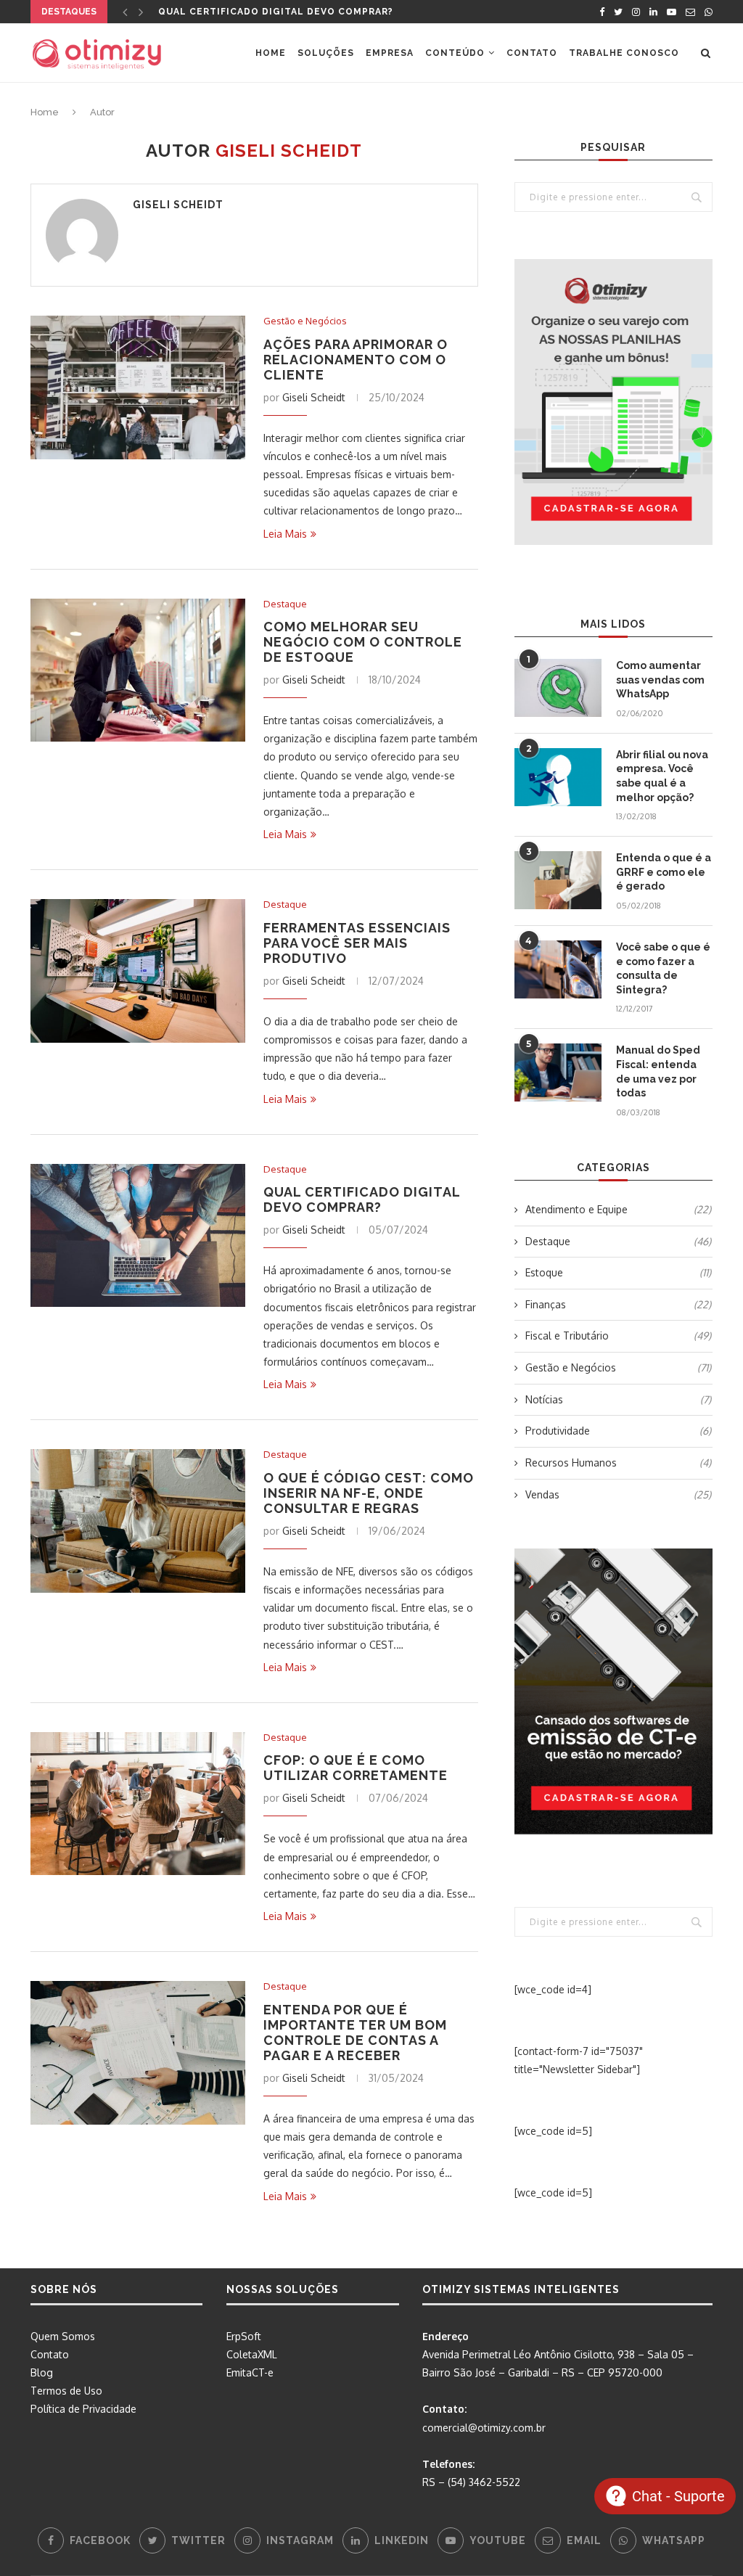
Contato (532, 53)
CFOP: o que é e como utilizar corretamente (356, 1768)
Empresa (390, 53)
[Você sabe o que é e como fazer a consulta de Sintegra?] (558, 969)
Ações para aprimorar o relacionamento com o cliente (356, 360)
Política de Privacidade (83, 2409)
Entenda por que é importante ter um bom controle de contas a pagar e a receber (355, 2033)
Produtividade (618, 1431)
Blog (42, 2372)
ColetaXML (252, 2354)
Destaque (285, 604)
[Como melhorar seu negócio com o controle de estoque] (138, 670)
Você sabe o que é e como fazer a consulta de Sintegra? (663, 968)
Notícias (618, 1399)
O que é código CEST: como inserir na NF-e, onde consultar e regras (369, 1493)
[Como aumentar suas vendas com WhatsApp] (558, 688)
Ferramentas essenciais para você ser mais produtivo (357, 943)
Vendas (618, 1494)
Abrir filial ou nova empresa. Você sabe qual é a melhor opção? (662, 776)
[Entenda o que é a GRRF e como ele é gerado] (558, 880)
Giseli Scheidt (178, 205)
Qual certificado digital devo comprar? (276, 12)
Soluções (326, 53)
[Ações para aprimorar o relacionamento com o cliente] (138, 387)
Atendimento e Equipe (618, 1209)
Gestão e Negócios (305, 321)
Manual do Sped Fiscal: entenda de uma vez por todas (658, 1071)
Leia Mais (285, 534)
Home (271, 53)
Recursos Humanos (618, 1463)
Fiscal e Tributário (618, 1336)
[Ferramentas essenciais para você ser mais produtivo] (138, 971)
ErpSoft (244, 2336)
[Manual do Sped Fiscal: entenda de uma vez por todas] (558, 1072)
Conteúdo (455, 53)
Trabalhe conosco (624, 53)
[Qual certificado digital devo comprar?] (138, 1236)
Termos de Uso (66, 2391)
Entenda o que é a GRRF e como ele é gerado (664, 872)
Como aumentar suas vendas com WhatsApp (660, 680)
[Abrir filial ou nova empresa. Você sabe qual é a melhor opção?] (558, 777)
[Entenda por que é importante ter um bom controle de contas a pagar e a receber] (138, 2053)
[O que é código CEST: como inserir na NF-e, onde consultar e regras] (138, 1521)
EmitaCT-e (250, 2372)
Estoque (618, 1272)
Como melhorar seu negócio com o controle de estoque (363, 642)
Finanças (618, 1304)
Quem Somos (63, 2336)
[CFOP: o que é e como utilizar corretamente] (138, 1804)
